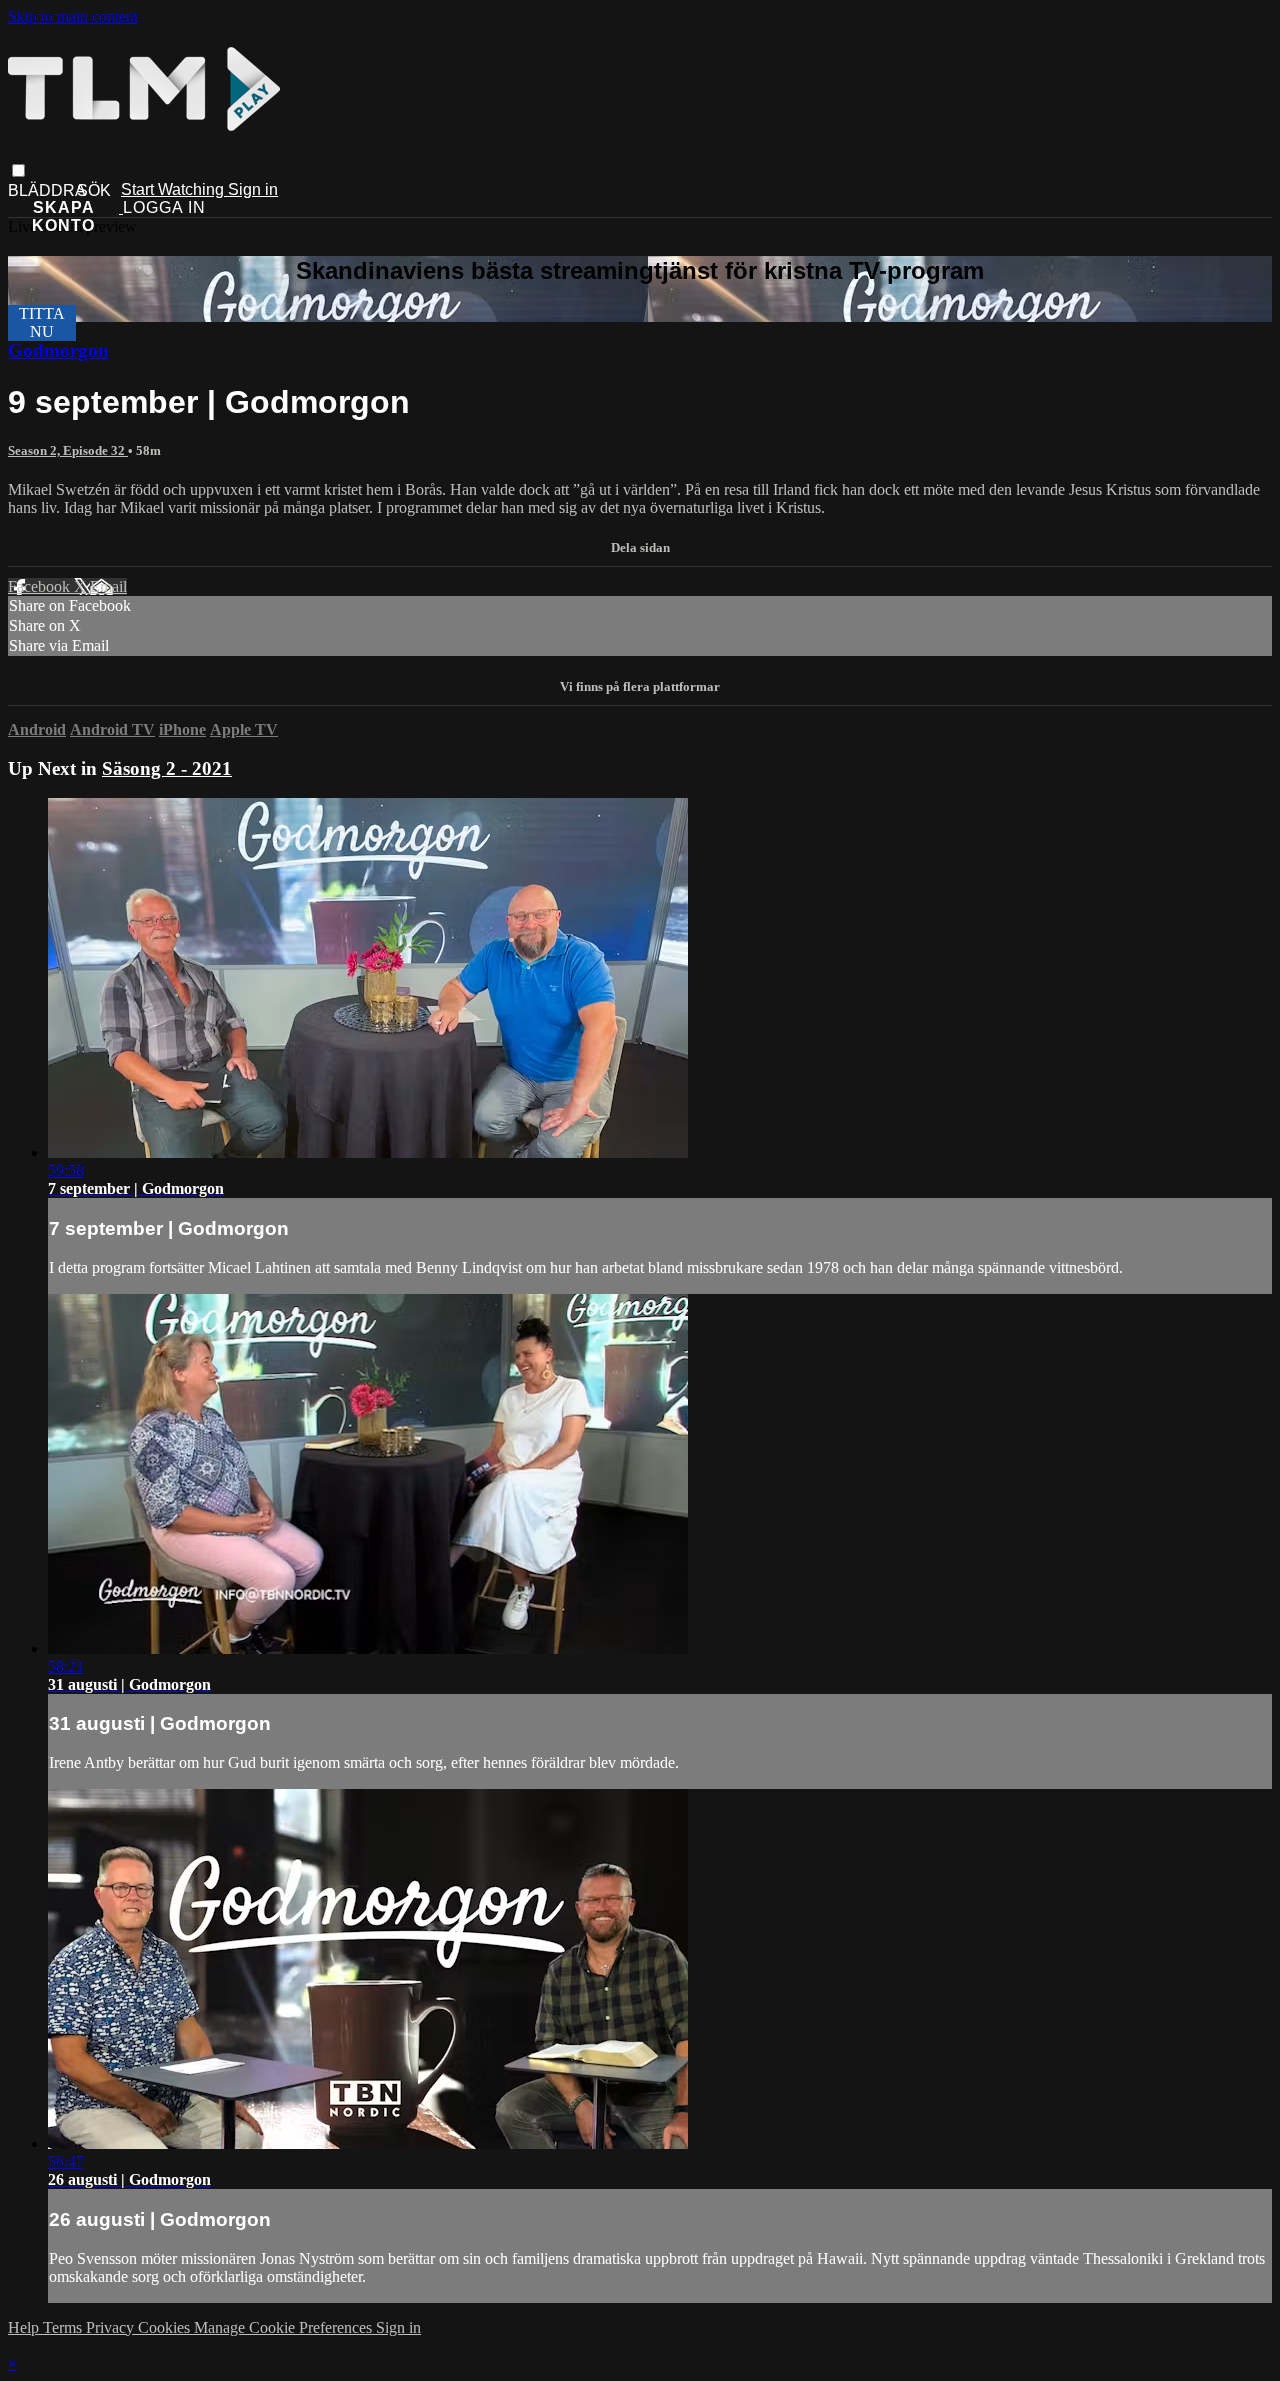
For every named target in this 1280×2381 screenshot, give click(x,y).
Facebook (41, 586)
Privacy (112, 2327)
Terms (64, 2327)
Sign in (253, 189)
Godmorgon (58, 350)
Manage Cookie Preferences (285, 2327)
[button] (18, 170)
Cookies (166, 2327)
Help (25, 2327)
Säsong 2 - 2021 (167, 768)
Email (108, 586)
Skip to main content (73, 16)
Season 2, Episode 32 (68, 450)
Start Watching (174, 189)
